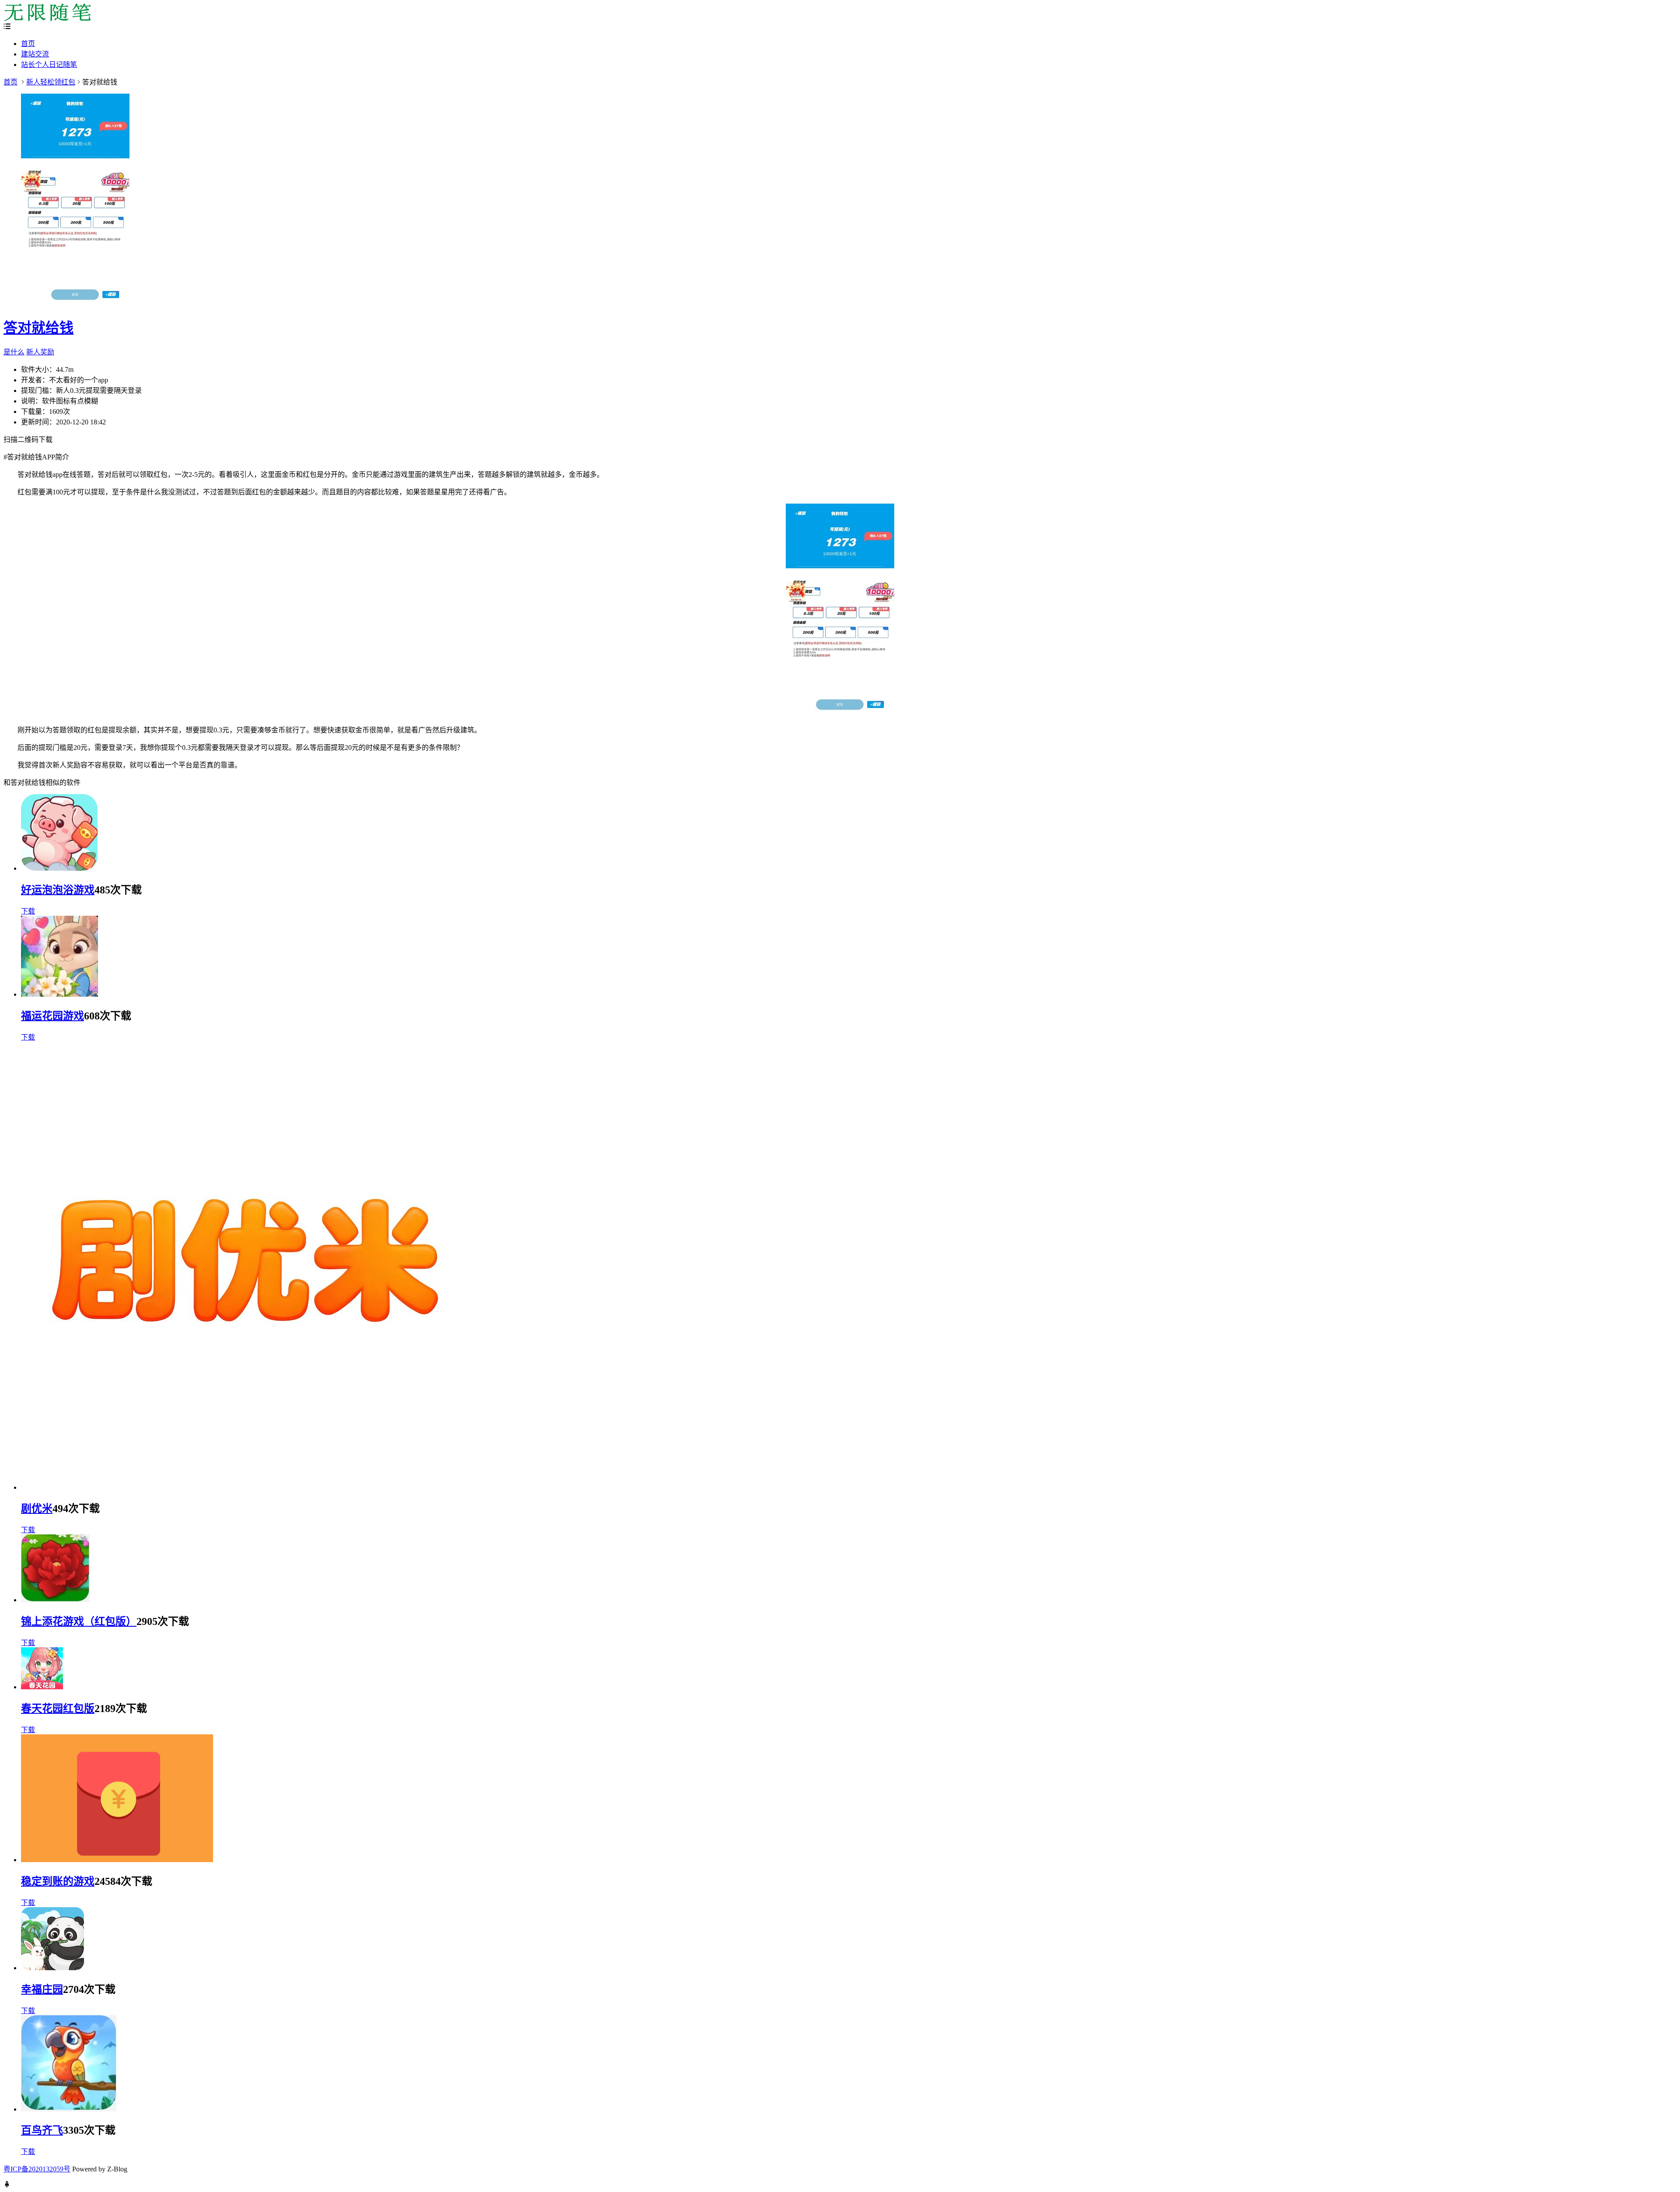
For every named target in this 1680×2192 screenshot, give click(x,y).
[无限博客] (47, 19)
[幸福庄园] (52, 1968)
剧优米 (37, 1509)
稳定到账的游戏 (58, 1881)
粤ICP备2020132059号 (37, 2169)
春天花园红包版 (58, 1709)
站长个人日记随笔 (49, 65)
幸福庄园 (42, 1989)
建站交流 (35, 54)
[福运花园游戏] (59, 994)
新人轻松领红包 (51, 82)
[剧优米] (245, 1487)
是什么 (14, 352)
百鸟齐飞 (42, 2130)
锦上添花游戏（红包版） (79, 1621)
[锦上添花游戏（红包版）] (55, 1600)
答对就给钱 (38, 328)
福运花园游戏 (52, 1016)
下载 (28, 911)
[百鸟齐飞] (69, 2109)
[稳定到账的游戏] (117, 1860)
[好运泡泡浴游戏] (59, 868)
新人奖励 (40, 352)
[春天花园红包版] (42, 1687)
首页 (28, 44)
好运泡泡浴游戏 (58, 890)
